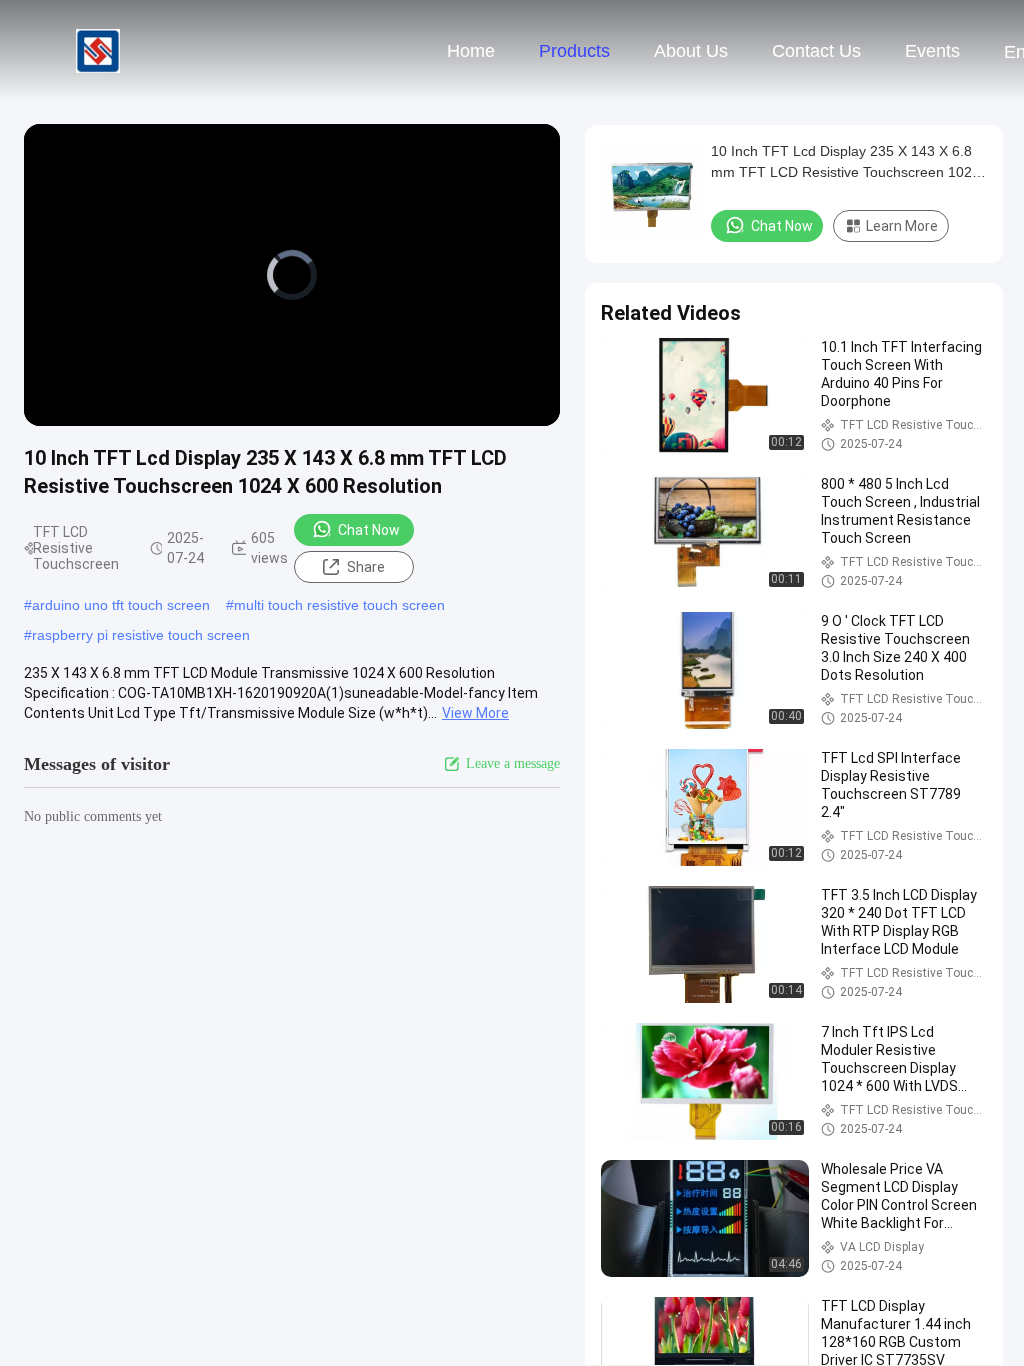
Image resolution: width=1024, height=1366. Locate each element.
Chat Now (369, 530)
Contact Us (816, 51)
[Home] (98, 50)
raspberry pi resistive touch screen (141, 635)
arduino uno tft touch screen (121, 605)
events (932, 51)
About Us (691, 51)
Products (574, 51)
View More (475, 713)
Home (471, 51)
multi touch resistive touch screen (339, 605)
